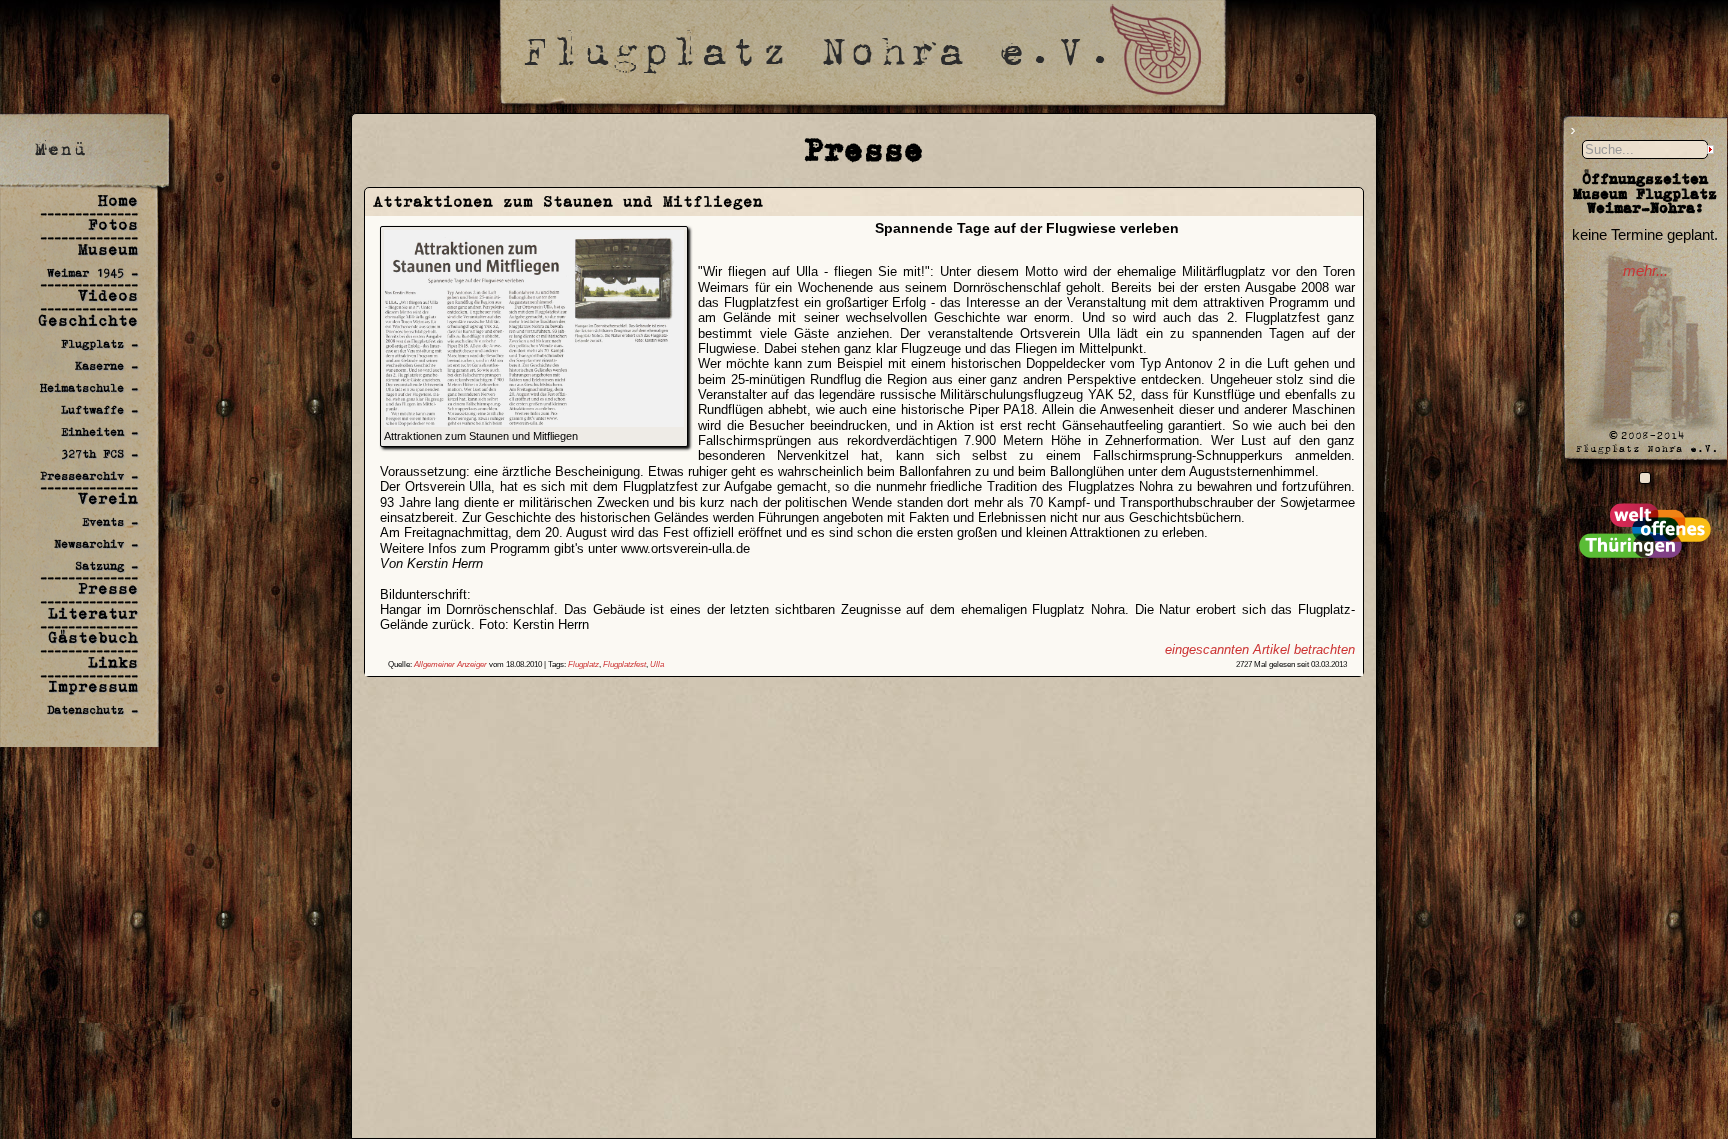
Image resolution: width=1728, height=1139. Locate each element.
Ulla (657, 664)
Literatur (93, 613)
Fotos (113, 224)
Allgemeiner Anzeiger (450, 664)
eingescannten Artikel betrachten (1260, 649)
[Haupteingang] (1645, 477)
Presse (108, 588)
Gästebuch (93, 637)
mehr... (1645, 271)
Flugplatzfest (624, 664)
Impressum (93, 686)
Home (118, 200)
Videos (108, 295)
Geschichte (88, 320)
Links (113, 662)
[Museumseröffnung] (534, 422)
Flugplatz (583, 664)
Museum (108, 249)
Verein (108, 498)
